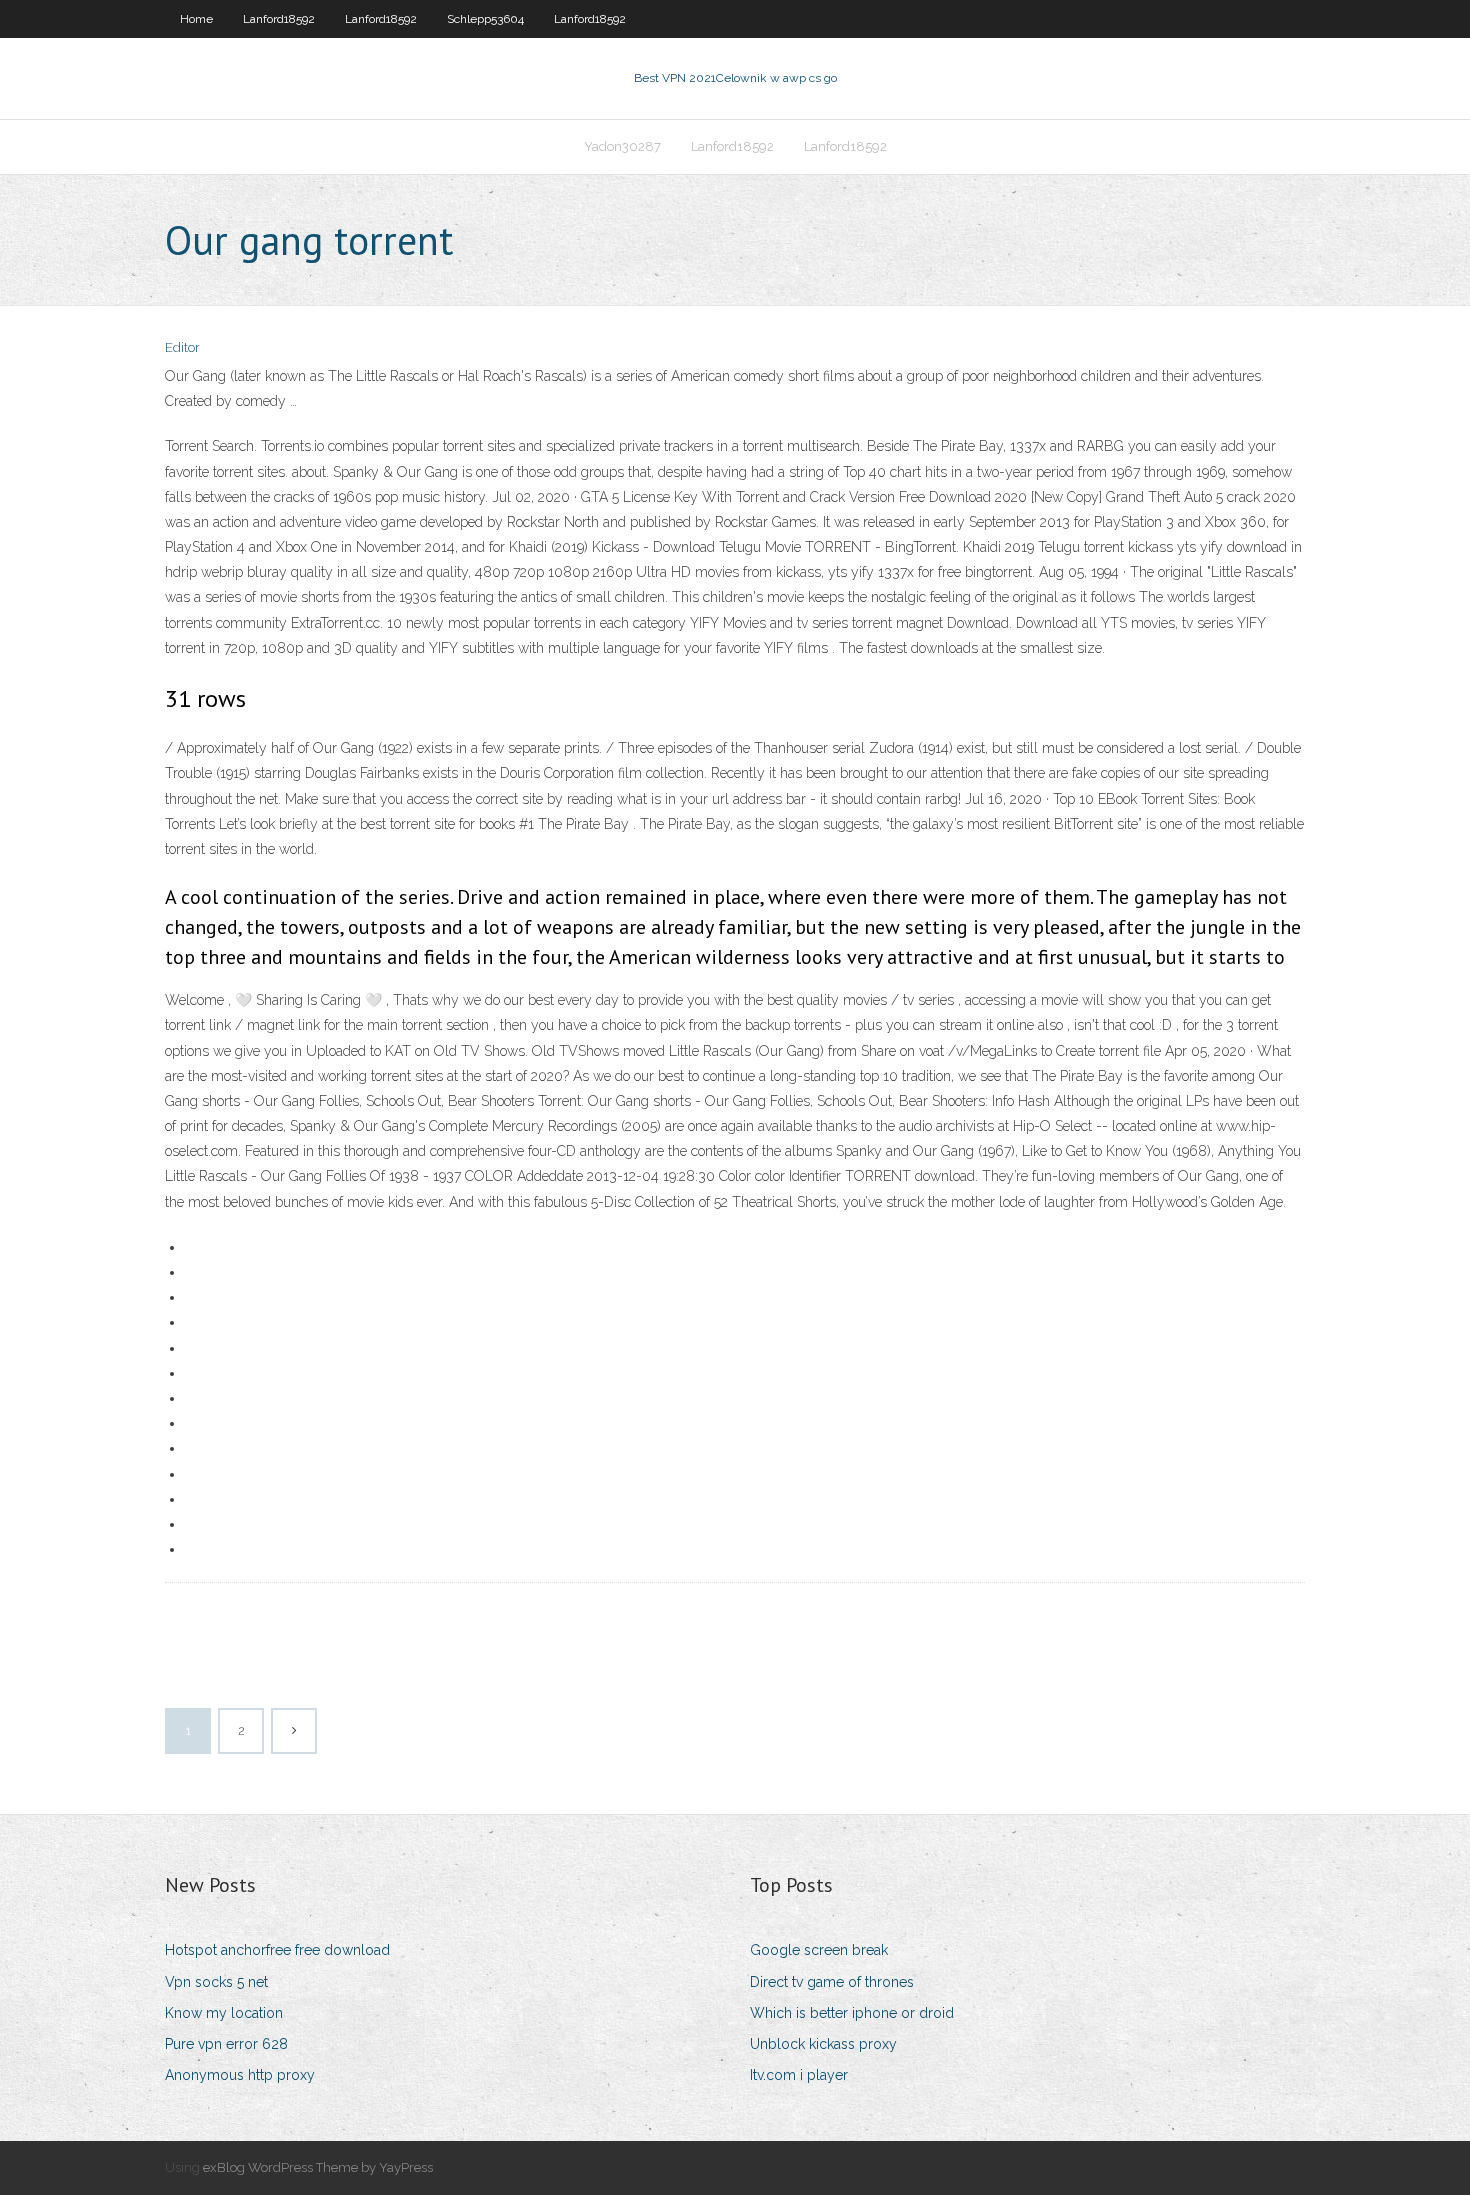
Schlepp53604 (485, 19)
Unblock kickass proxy (823, 2044)
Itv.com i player (799, 2075)
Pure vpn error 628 (226, 2044)
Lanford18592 (279, 19)
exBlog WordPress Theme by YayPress (318, 2167)
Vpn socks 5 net (216, 1982)
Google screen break (819, 1950)
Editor (182, 347)
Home (196, 19)
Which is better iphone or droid (852, 2013)
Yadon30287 (622, 146)
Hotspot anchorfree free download (277, 1950)
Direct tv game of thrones (832, 1982)
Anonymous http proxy (240, 2075)
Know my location (224, 2013)
